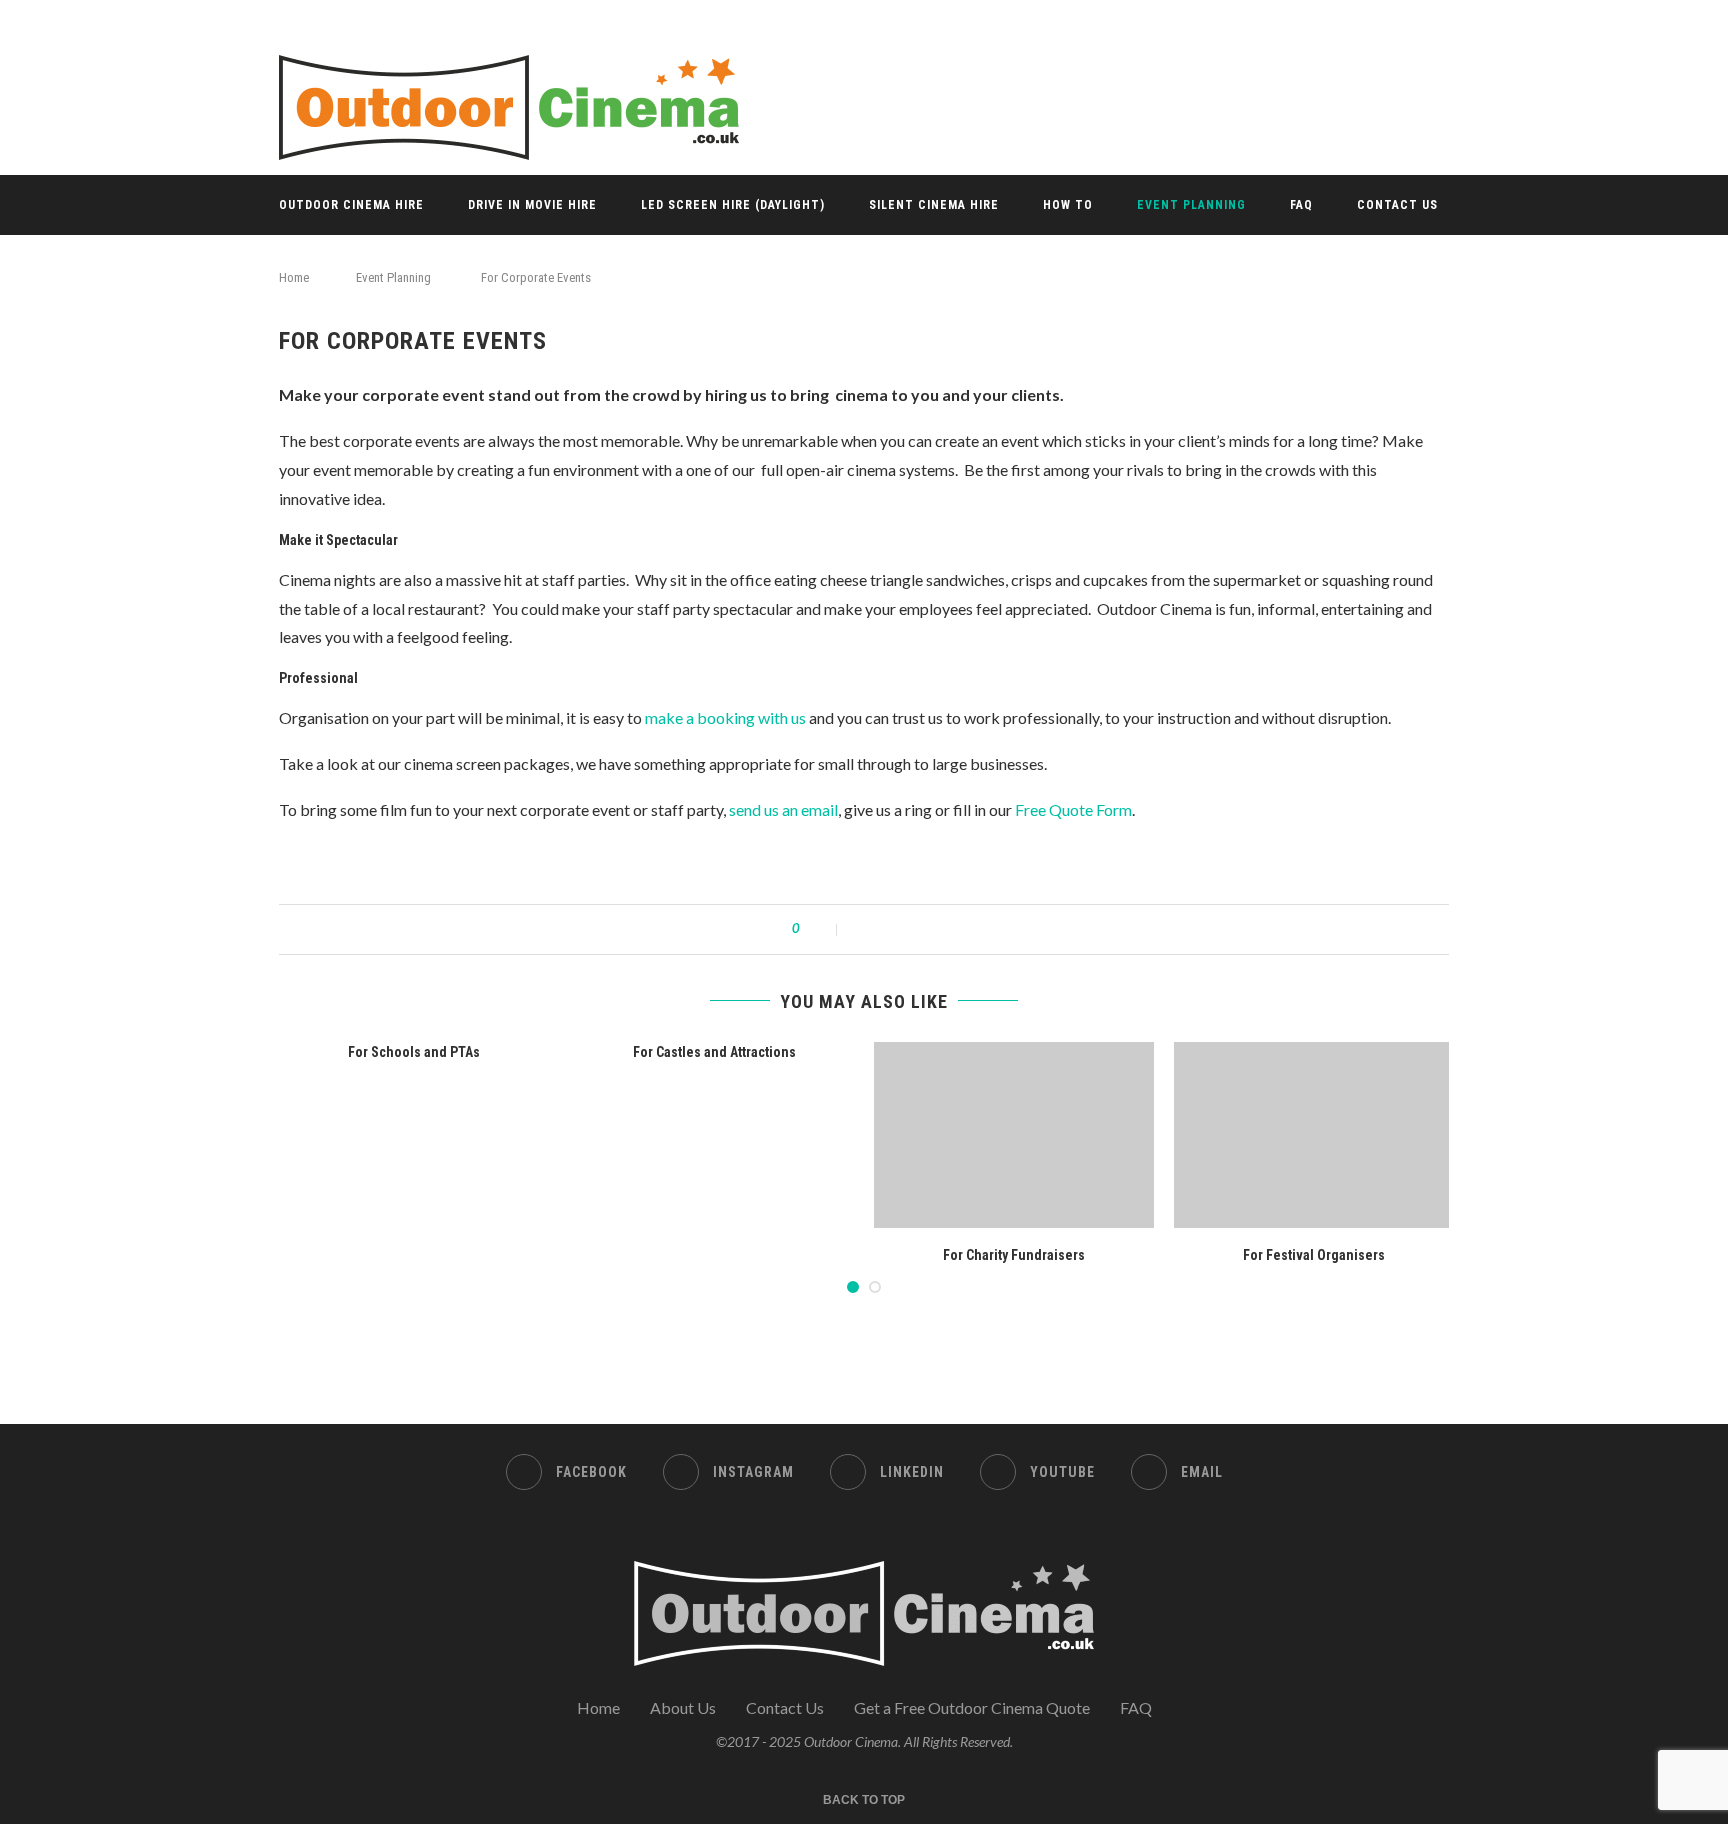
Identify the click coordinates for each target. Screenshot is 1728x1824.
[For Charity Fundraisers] (1014, 1135)
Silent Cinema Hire (934, 205)
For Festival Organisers (1314, 1255)
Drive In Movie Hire (532, 205)
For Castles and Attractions (714, 1052)
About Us (683, 1707)
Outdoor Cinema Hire (351, 205)
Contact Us (1397, 205)
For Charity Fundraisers (1014, 1255)
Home (598, 1707)
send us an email (783, 809)
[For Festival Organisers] (1314, 1135)
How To (1068, 205)
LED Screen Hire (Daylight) (733, 205)
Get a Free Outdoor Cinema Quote (972, 1707)
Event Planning (1191, 205)
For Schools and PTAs (414, 1052)
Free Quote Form (1073, 809)
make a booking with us (725, 717)
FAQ (340, 23)
